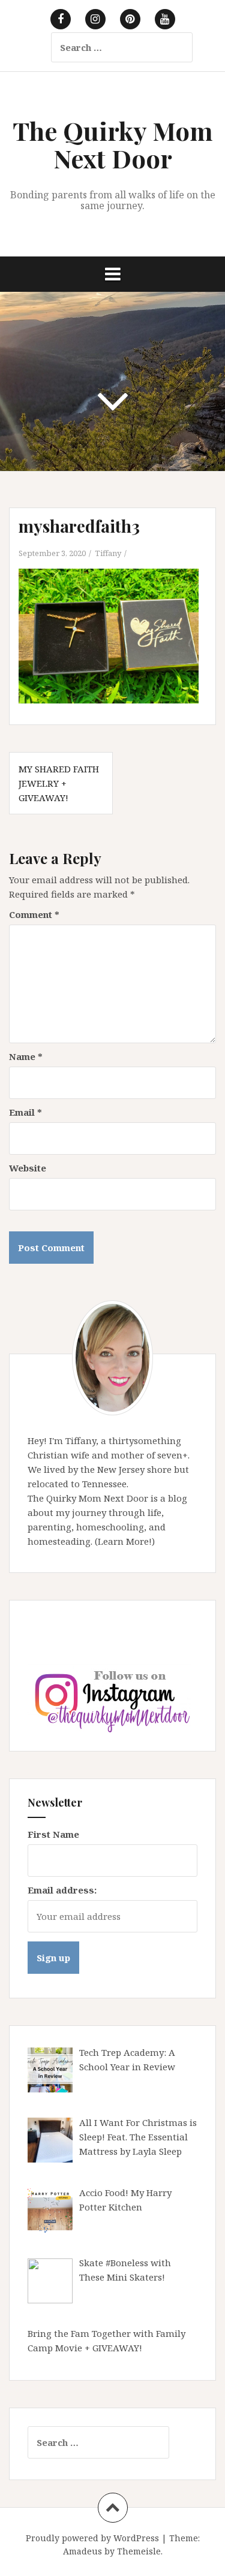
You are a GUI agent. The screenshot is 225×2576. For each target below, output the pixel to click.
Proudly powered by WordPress (92, 2538)
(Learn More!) (125, 1541)
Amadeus (82, 2551)
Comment (34, 914)
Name (26, 1056)
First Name (53, 1834)
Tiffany (108, 553)
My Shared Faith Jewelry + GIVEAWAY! (59, 783)
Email (25, 1112)
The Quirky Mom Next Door (113, 144)
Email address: (62, 1890)
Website (28, 1168)
